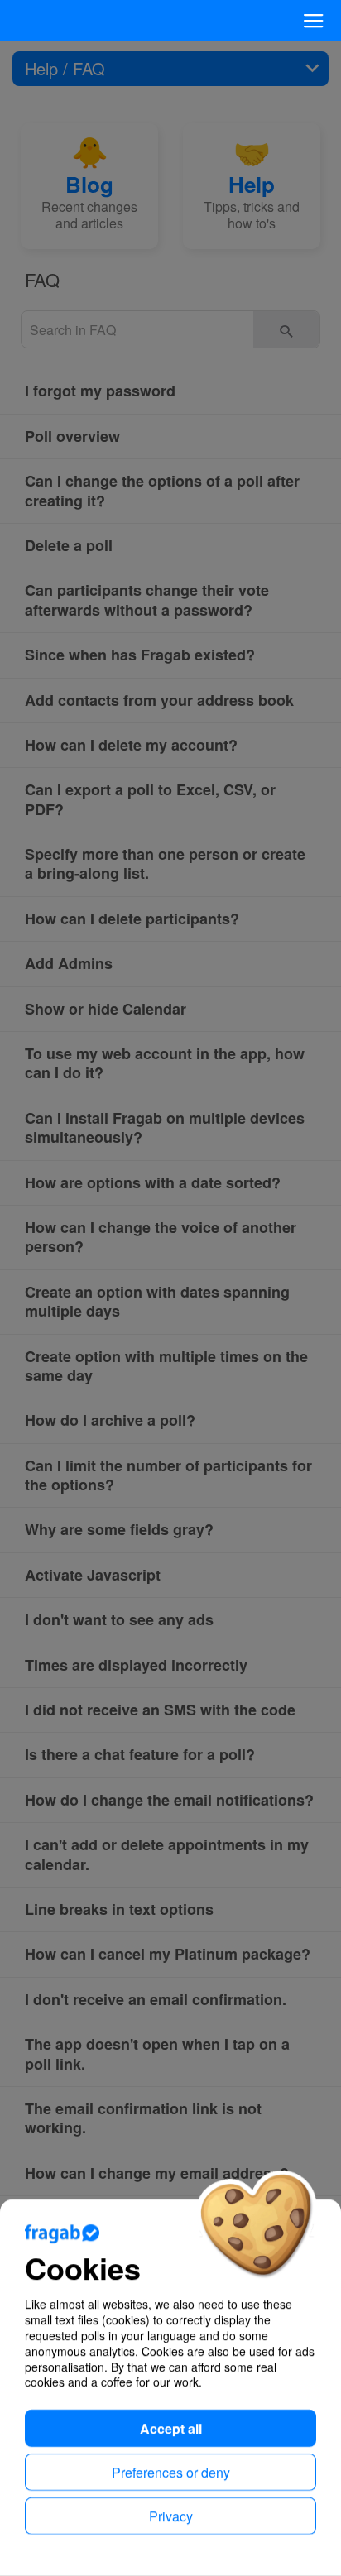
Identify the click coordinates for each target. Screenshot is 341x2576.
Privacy (171, 2516)
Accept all (171, 2428)
